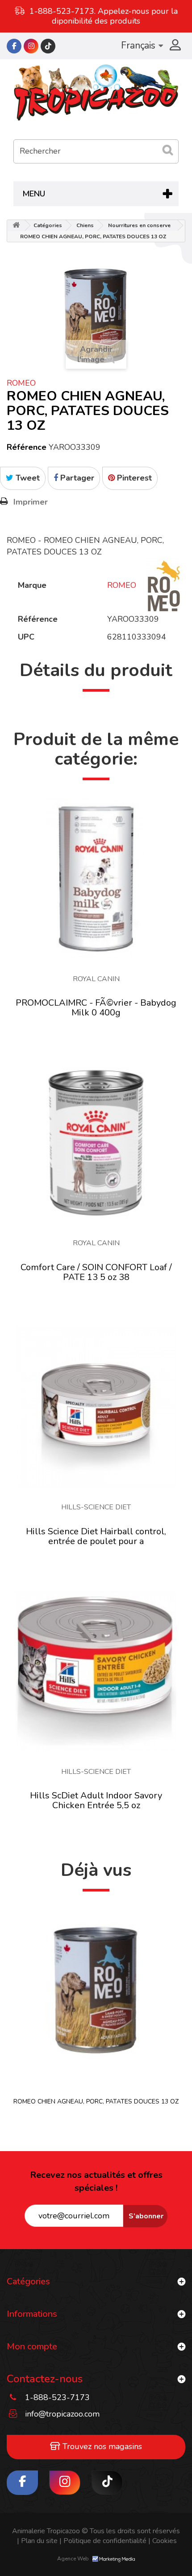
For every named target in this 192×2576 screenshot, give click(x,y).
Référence (27, 447)
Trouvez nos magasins (101, 2446)
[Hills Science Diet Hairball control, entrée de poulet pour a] (96, 1406)
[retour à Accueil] (16, 226)
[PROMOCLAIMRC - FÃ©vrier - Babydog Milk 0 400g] (96, 878)
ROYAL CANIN (96, 979)
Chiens (85, 225)
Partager (76, 478)
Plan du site (37, 2541)
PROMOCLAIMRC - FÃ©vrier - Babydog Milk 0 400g (96, 1008)
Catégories (48, 225)
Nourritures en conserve (139, 225)
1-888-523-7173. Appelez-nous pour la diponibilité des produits (104, 16)
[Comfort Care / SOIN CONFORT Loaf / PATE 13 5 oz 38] (96, 1142)
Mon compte (32, 2346)
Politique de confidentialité (103, 2541)
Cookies (163, 2541)
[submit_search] (167, 150)
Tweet (27, 478)
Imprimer (31, 502)
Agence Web (74, 2559)
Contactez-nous (45, 2379)
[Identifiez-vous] (174, 46)
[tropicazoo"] (14, 46)
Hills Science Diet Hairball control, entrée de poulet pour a (96, 1536)
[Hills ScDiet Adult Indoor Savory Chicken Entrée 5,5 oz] (96, 1671)
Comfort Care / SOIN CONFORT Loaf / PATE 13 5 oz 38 (96, 1272)
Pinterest (133, 478)
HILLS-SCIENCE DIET (96, 1507)
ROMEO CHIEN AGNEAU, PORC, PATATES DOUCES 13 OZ (96, 2101)
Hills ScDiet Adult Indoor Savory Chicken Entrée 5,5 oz (96, 1800)
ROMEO (21, 383)
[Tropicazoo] (96, 93)
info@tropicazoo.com (62, 2414)
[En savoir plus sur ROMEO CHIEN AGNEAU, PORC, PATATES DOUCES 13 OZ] (96, 1989)
